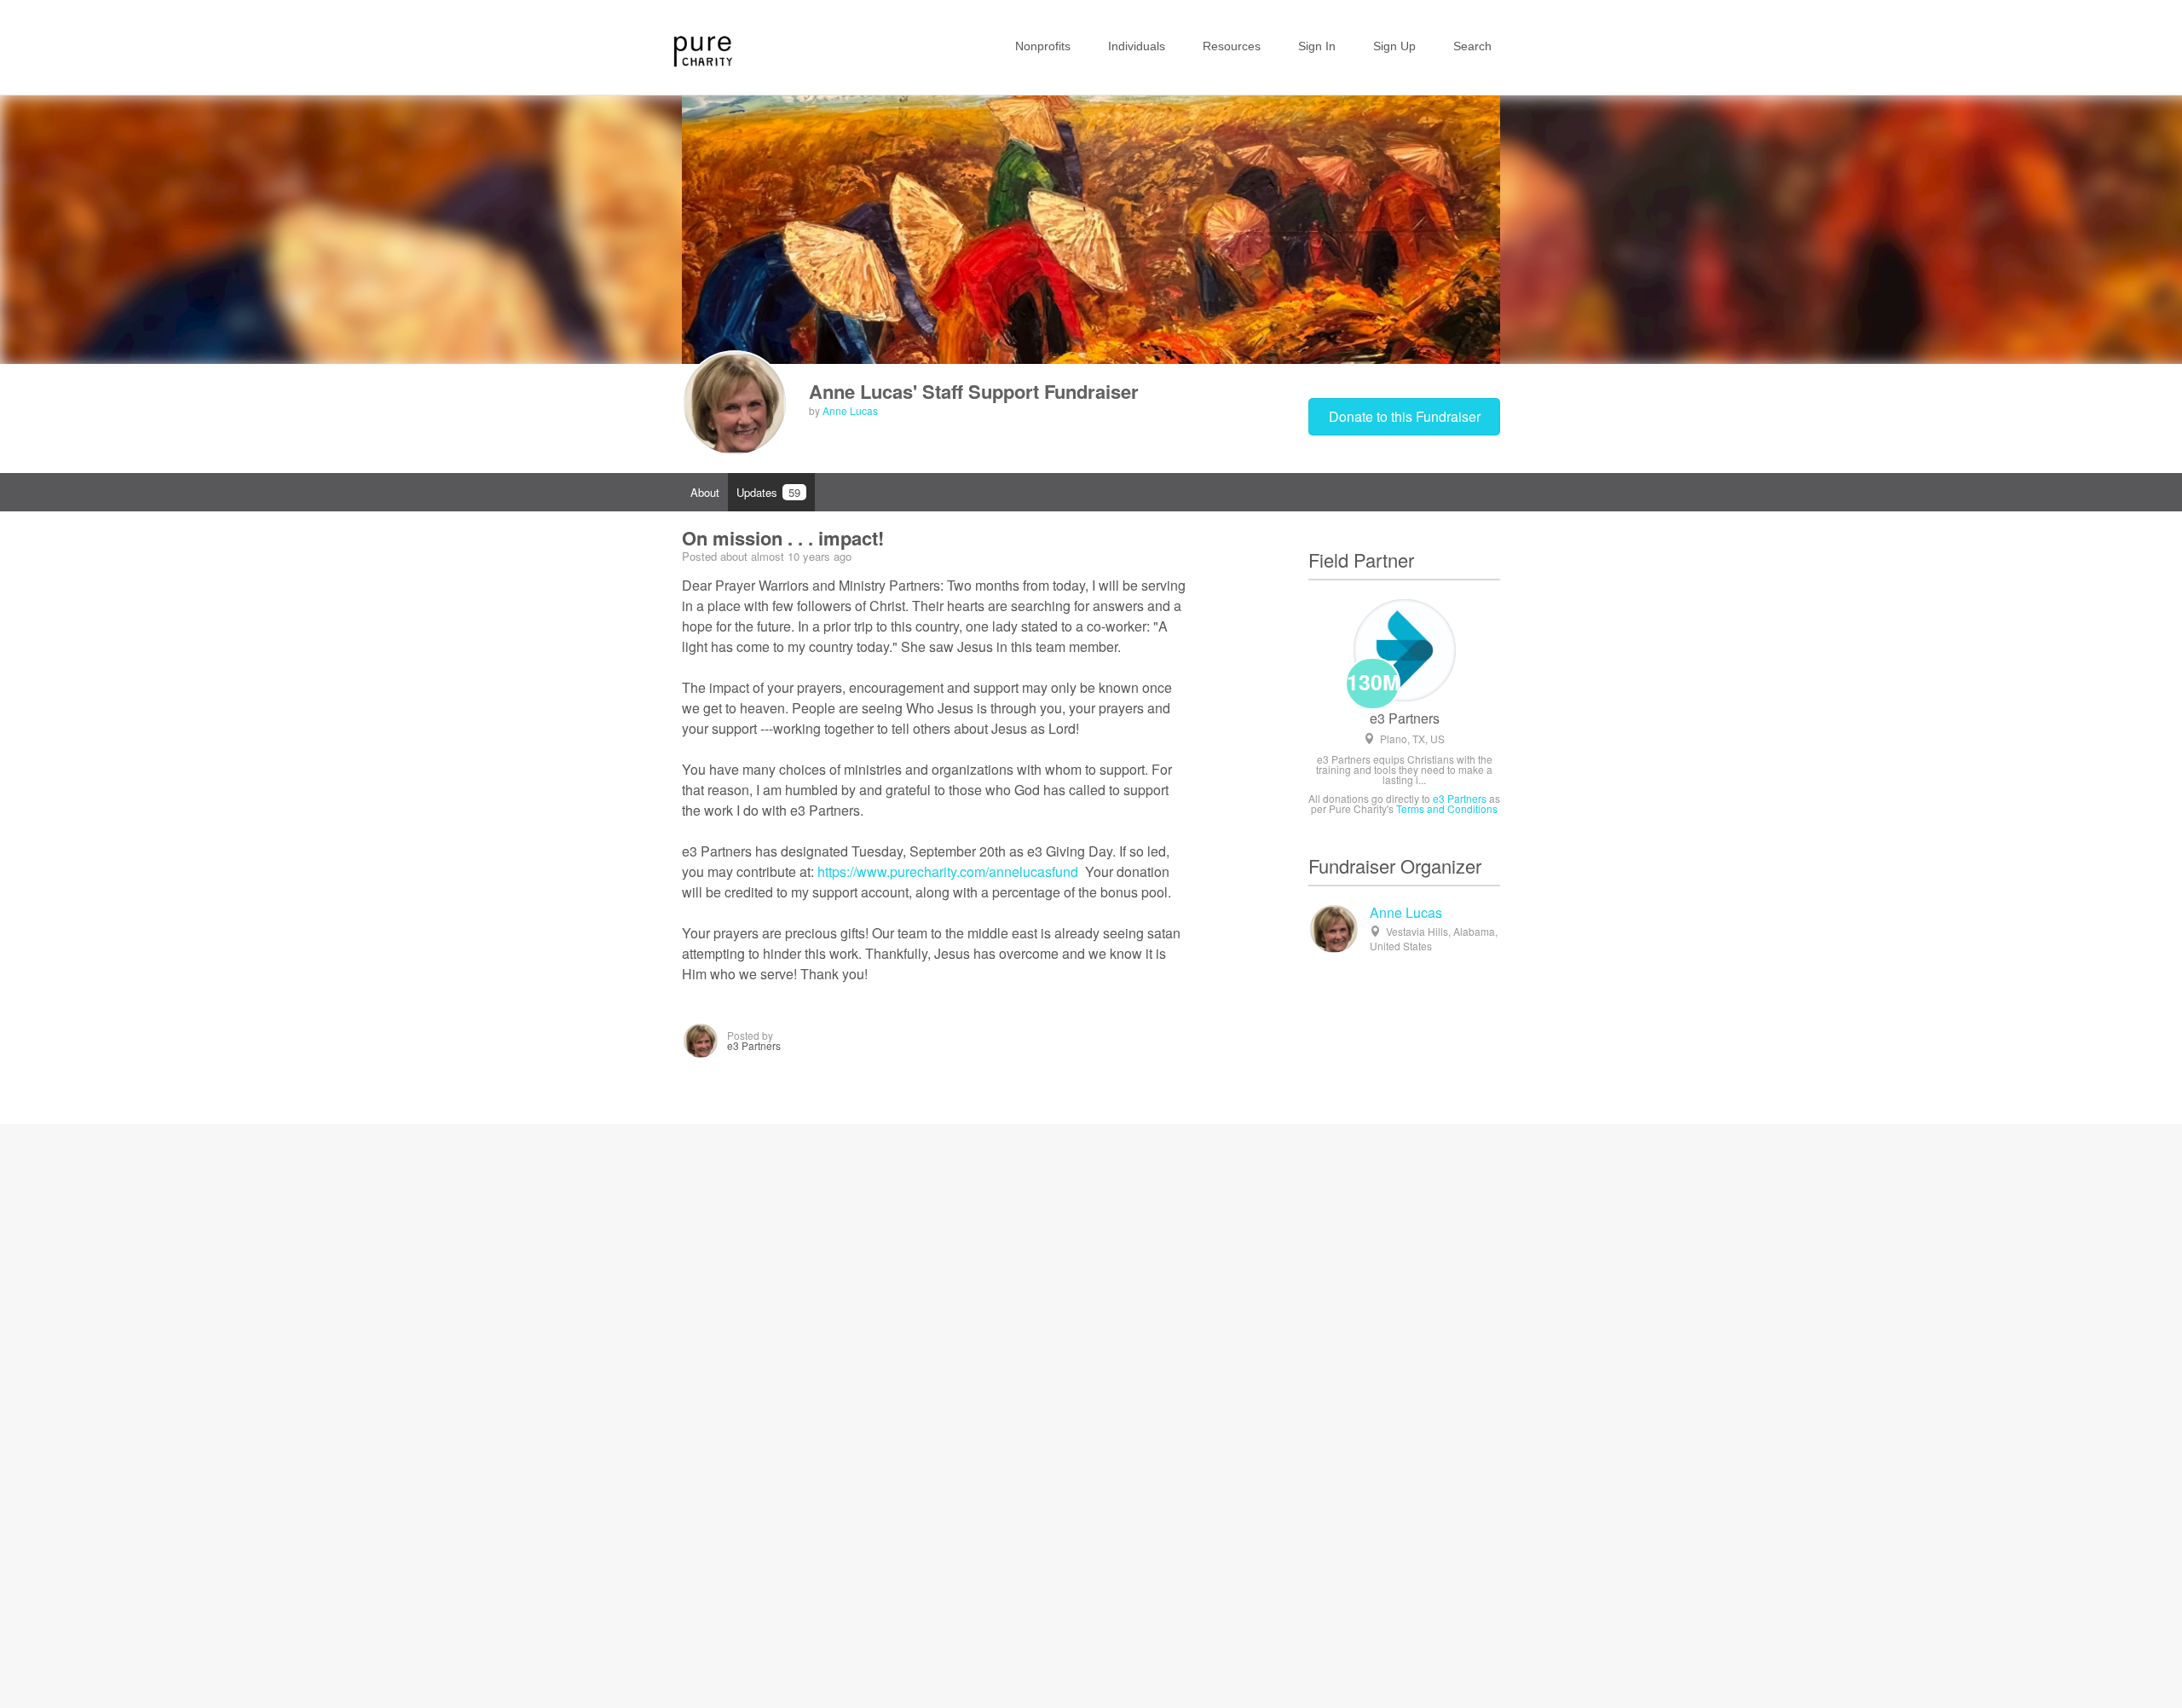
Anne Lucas (850, 410)
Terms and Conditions (1447, 808)
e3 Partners (1405, 718)
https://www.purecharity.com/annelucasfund (948, 871)
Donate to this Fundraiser (1405, 416)
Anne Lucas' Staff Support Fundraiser (974, 391)
